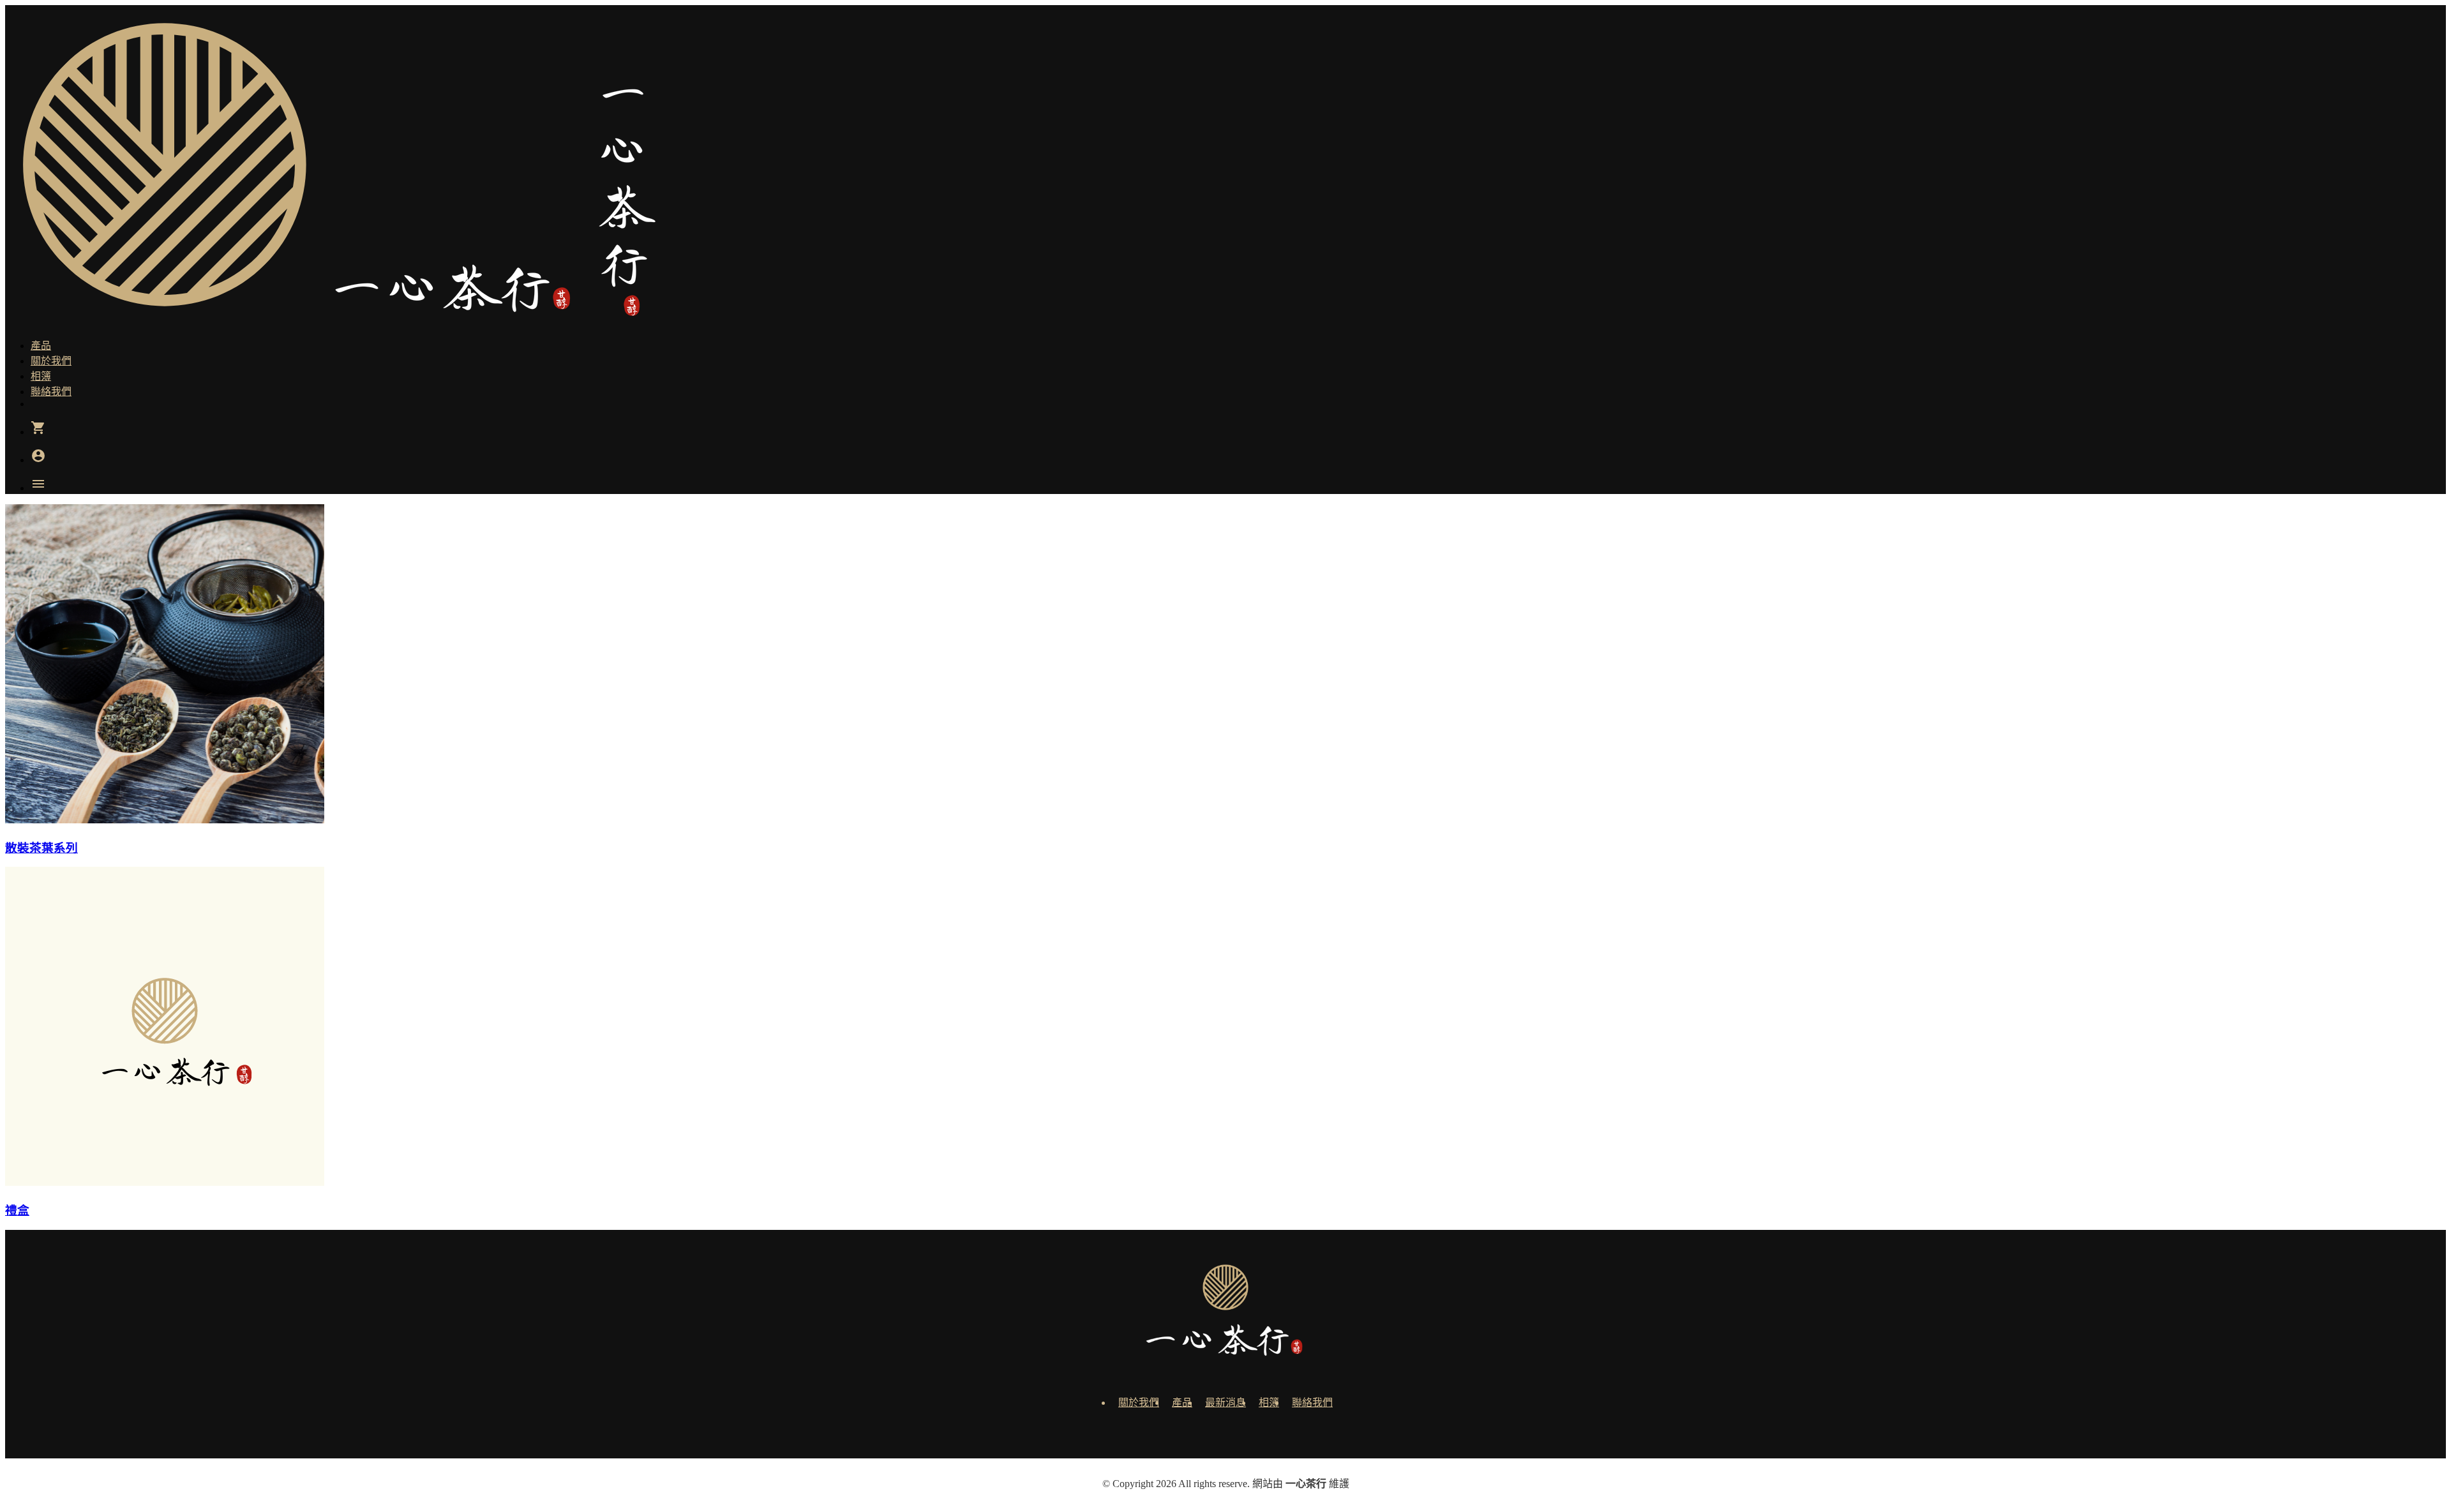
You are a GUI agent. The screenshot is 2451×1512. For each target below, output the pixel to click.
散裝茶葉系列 (41, 848)
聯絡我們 (1312, 1403)
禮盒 (17, 1210)
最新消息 (1225, 1403)
